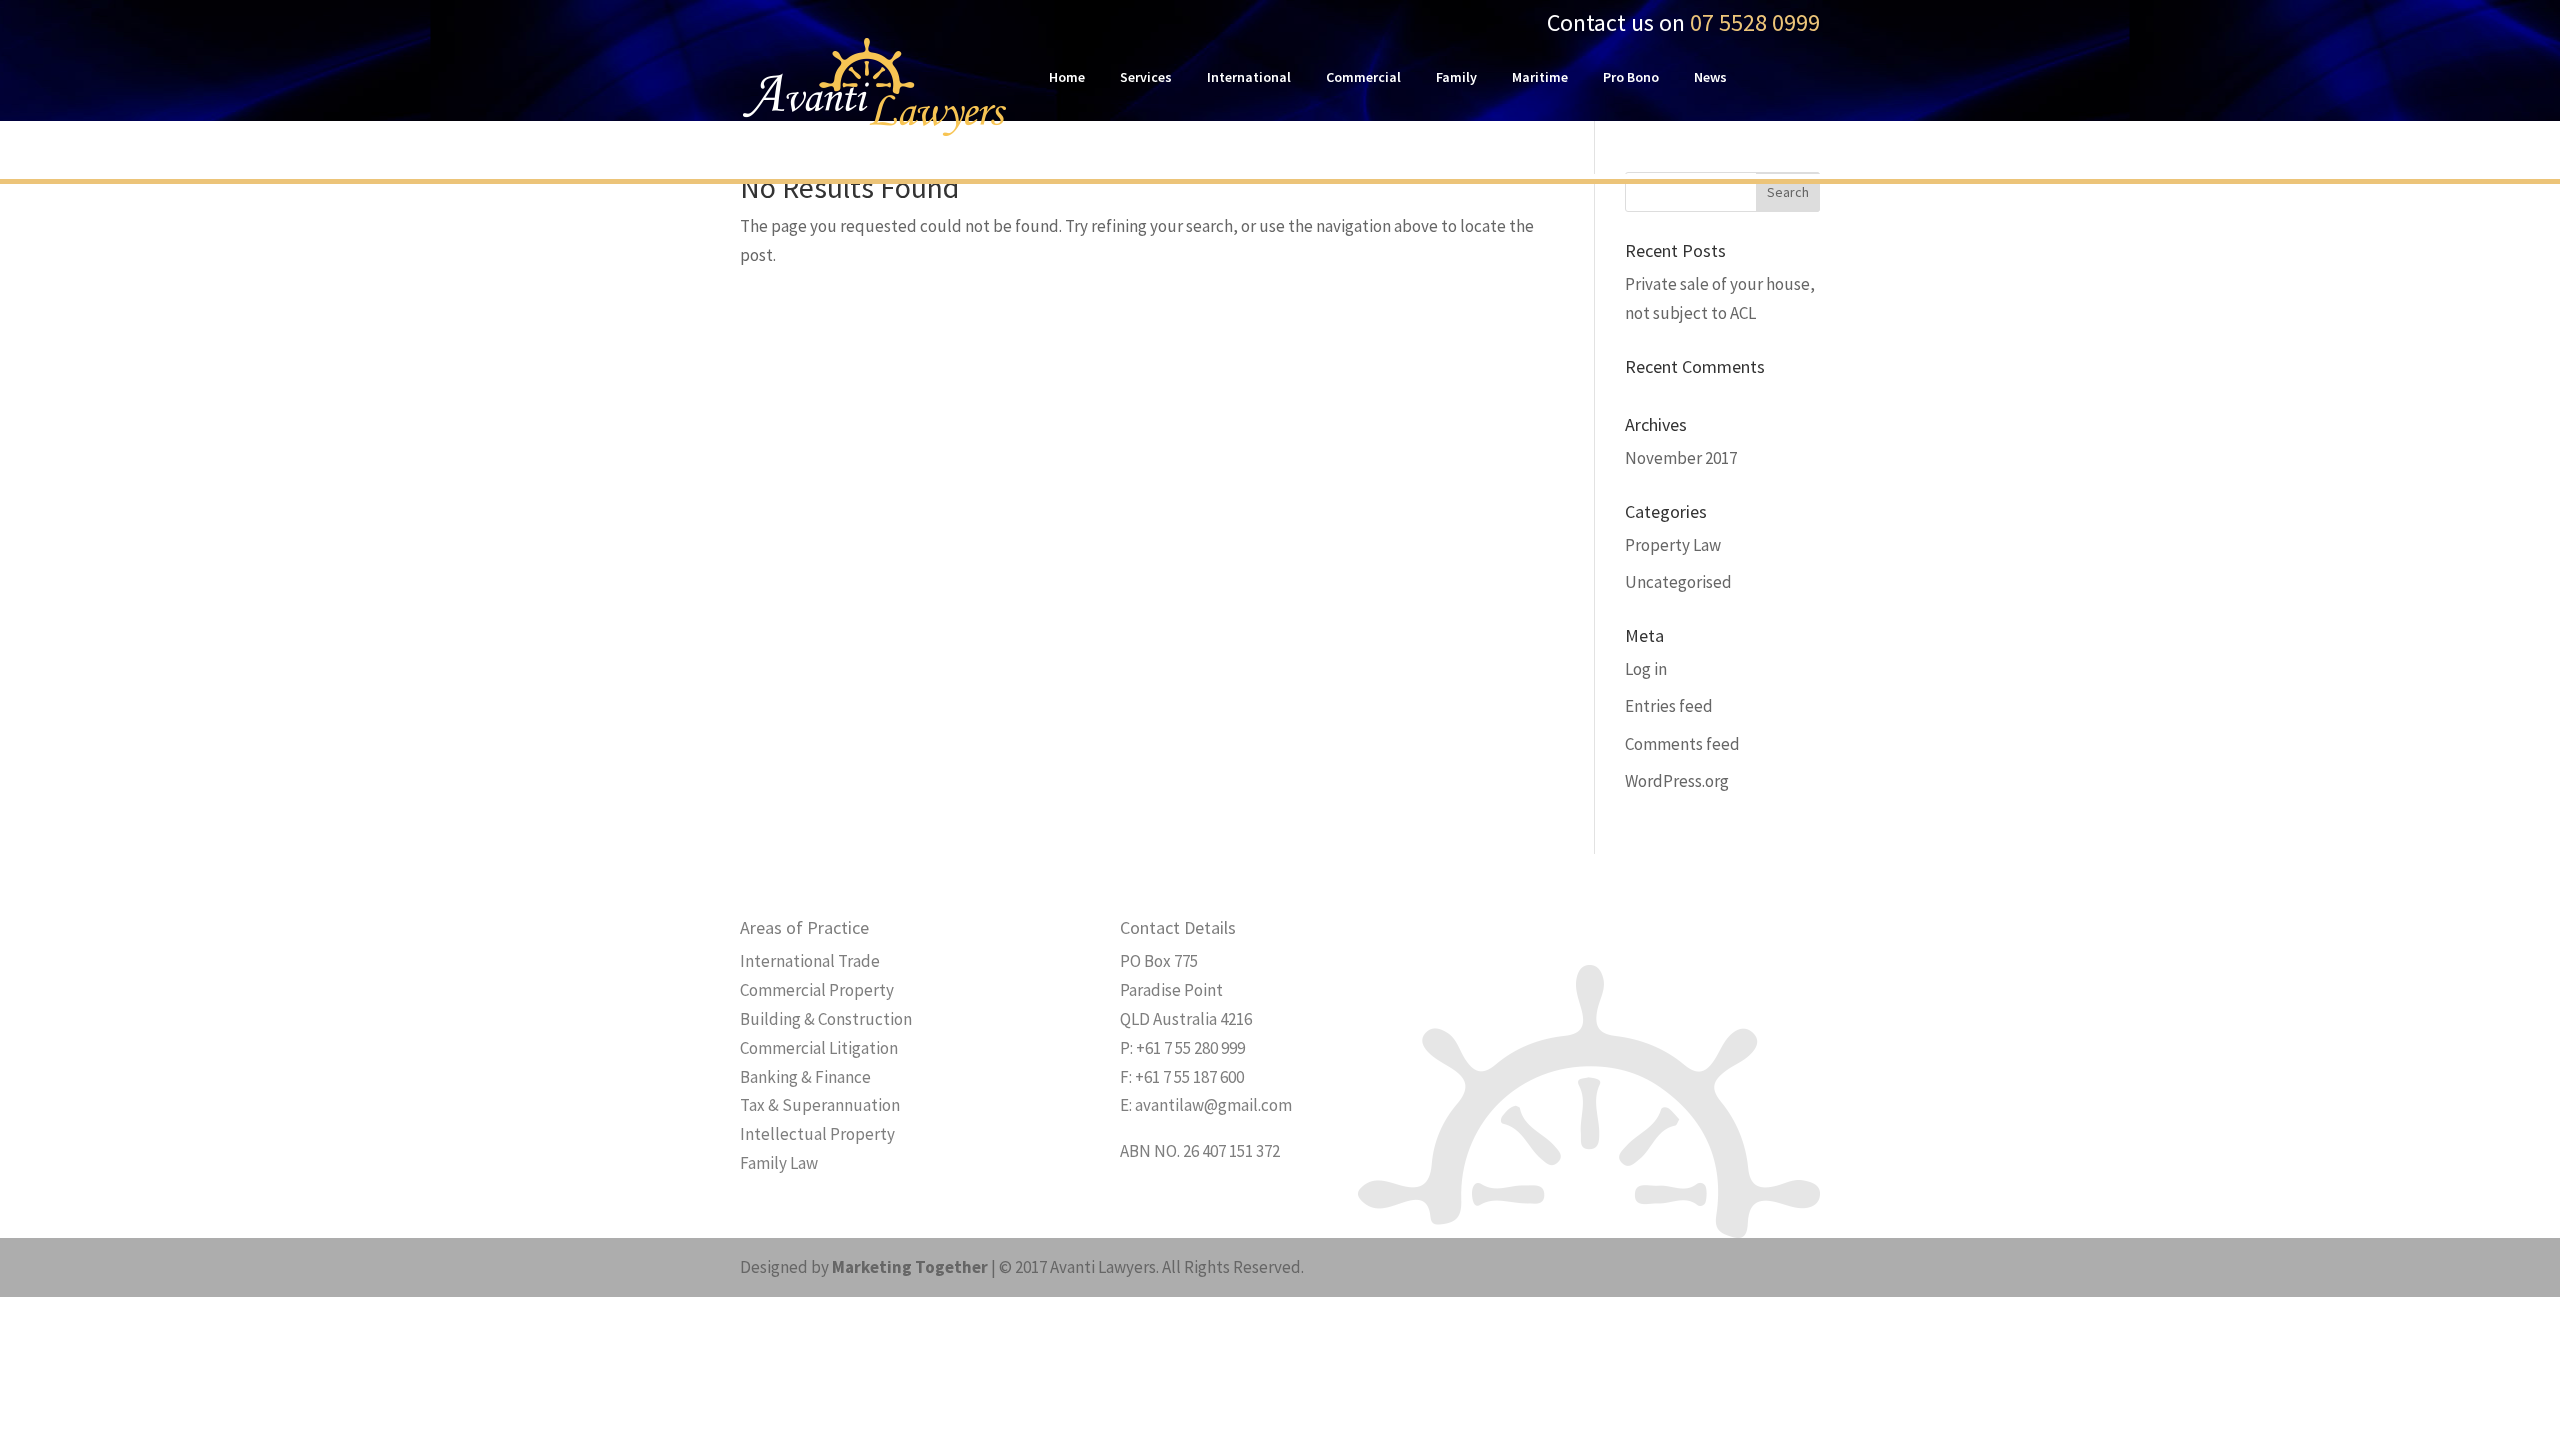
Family (1456, 78)
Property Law (1673, 545)
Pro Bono (1631, 78)
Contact (1074, 138)
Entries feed (1669, 706)
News (1710, 78)
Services (1146, 78)
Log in (1646, 669)
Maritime (1540, 78)
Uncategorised (1678, 582)
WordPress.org (1677, 781)
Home (1067, 78)
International (1249, 78)
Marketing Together (910, 1267)
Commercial (1363, 78)
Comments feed (1682, 744)
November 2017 (1681, 458)
